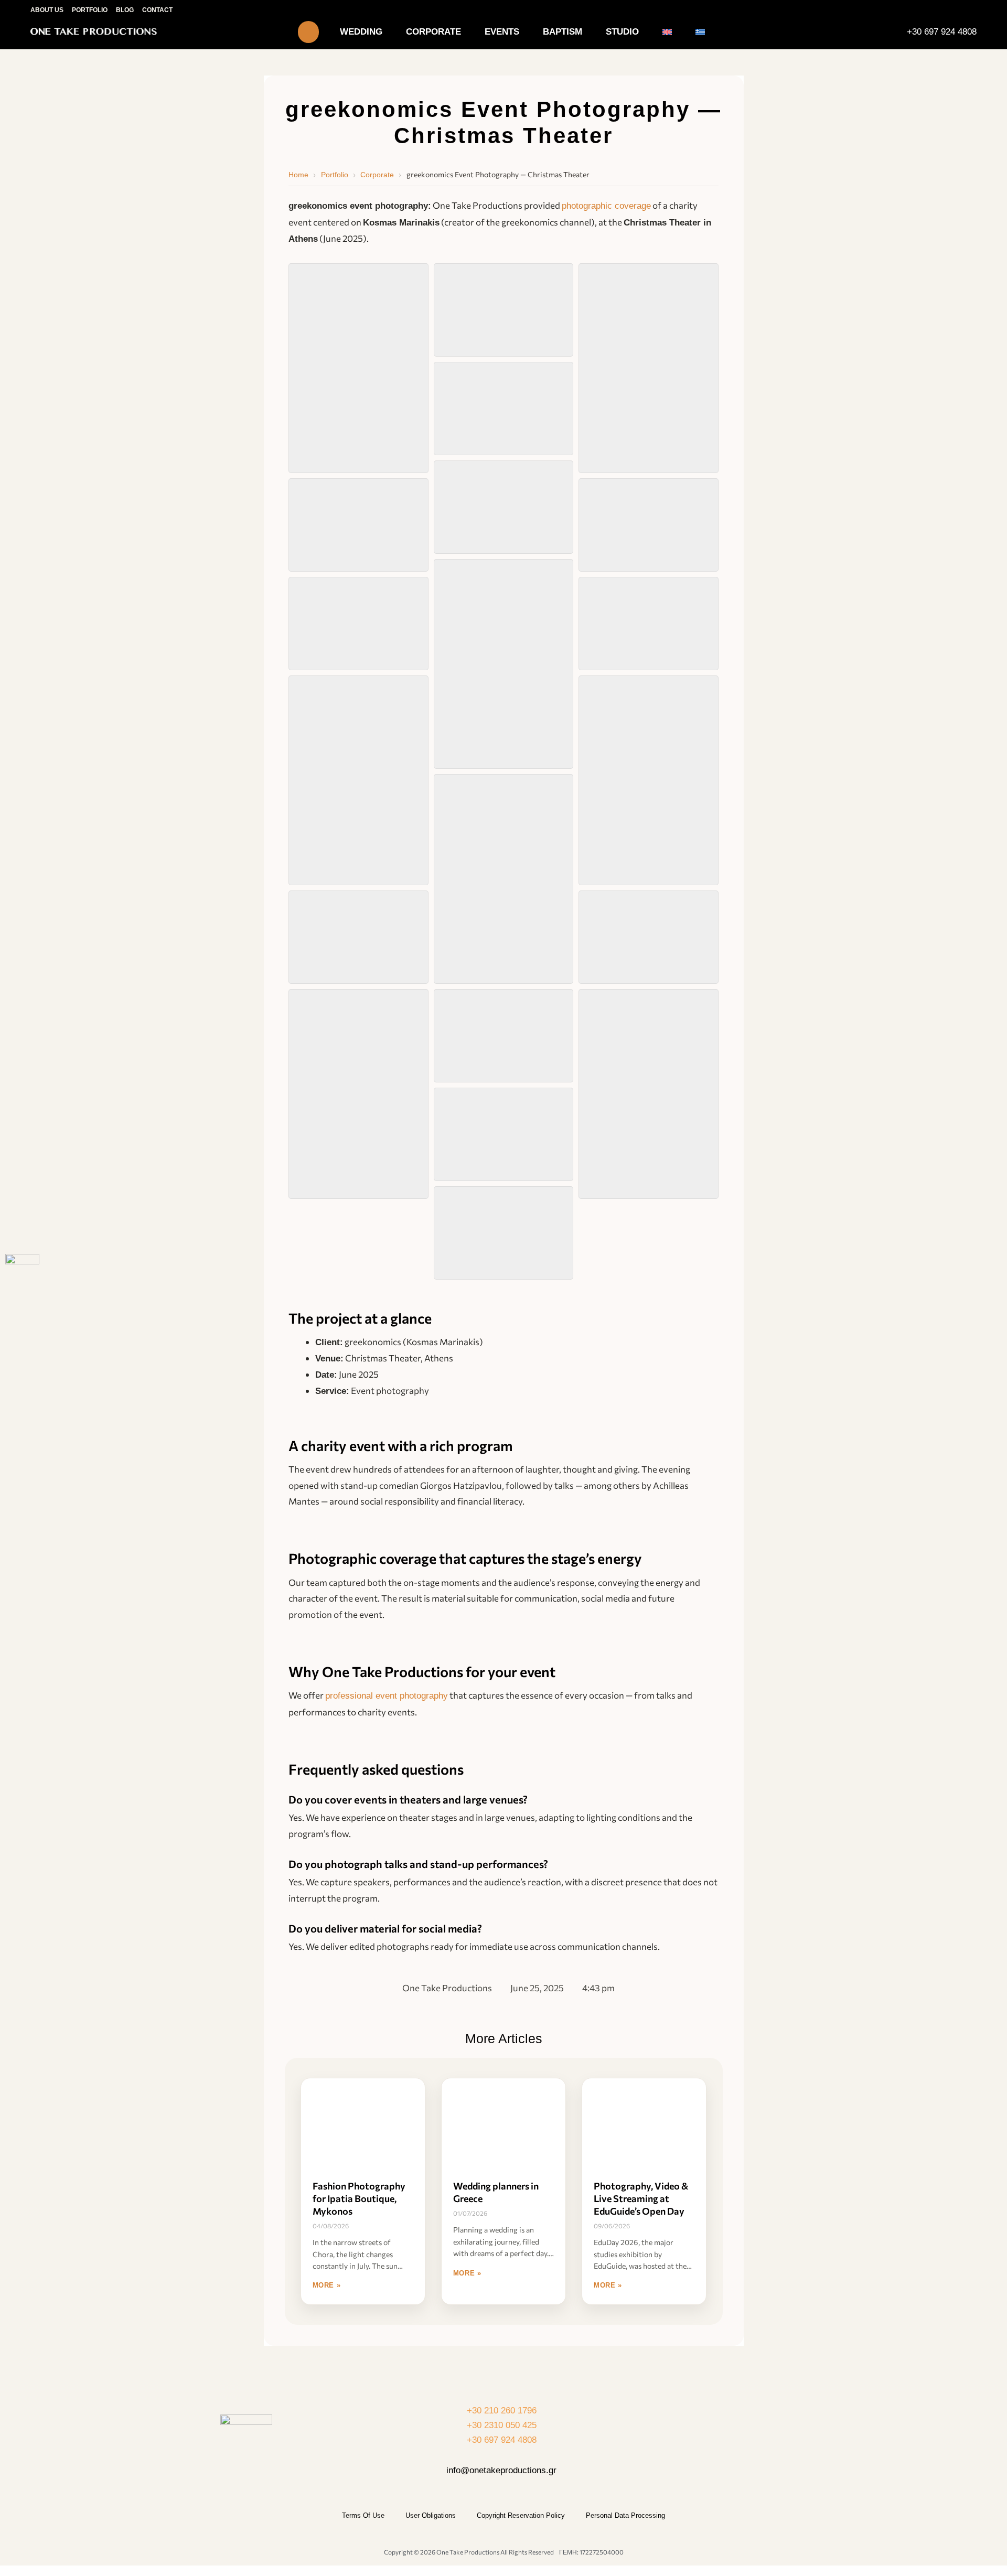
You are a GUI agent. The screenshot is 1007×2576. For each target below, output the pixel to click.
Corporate (377, 175)
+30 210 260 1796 (502, 2411)
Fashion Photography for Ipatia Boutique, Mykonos (359, 2198)
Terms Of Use (363, 2515)
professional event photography (387, 1696)
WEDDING (361, 32)
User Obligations (431, 2515)
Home (298, 175)
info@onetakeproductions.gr (501, 2470)
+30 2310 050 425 (502, 2425)
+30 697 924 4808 (942, 32)
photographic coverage (606, 206)
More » (327, 2285)
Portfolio (335, 175)
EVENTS (502, 32)
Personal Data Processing (625, 2515)
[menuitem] (667, 32)
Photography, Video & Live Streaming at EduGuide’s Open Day (641, 2198)
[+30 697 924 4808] (896, 32)
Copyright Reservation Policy (521, 2515)
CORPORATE (433, 32)
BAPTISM (563, 32)
